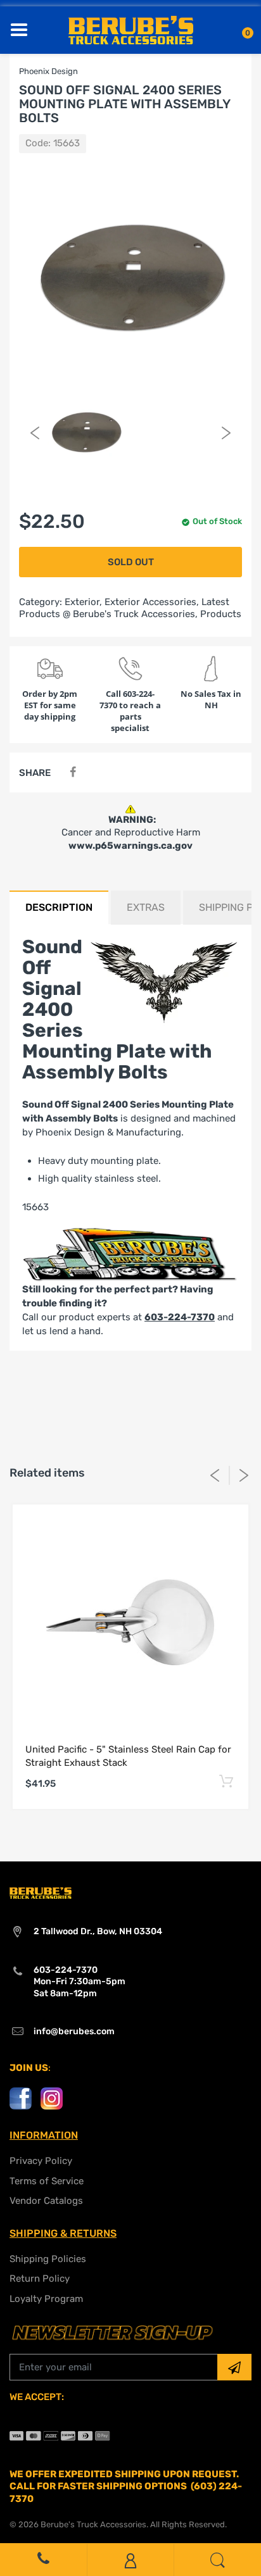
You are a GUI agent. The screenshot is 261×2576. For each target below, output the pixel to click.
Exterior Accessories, (152, 602)
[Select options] (226, 1782)
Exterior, (83, 602)
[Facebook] (73, 772)
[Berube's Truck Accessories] (131, 29)
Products (221, 614)
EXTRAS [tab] (146, 907)
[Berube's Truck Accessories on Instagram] (52, 2098)
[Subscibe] (234, 2367)
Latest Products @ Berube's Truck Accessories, (124, 608)
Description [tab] (59, 907)
